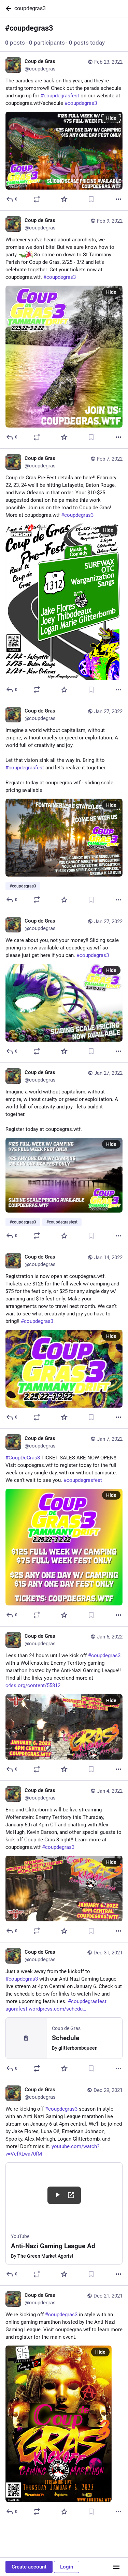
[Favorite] (64, 199)
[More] (118, 199)
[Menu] (116, 2567)
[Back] (7, 9)
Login (67, 2567)
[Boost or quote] (37, 199)
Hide (111, 118)
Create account (29, 2567)
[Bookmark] (91, 199)
